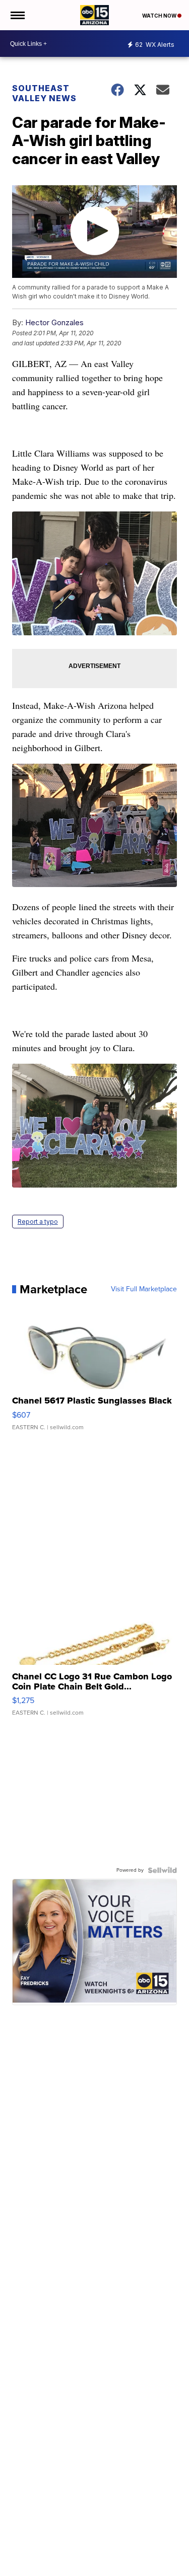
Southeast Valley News (44, 93)
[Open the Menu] (17, 15)
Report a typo (38, 1222)
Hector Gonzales (54, 322)
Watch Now (160, 16)
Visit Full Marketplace (144, 1289)
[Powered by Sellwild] (162, 1870)
